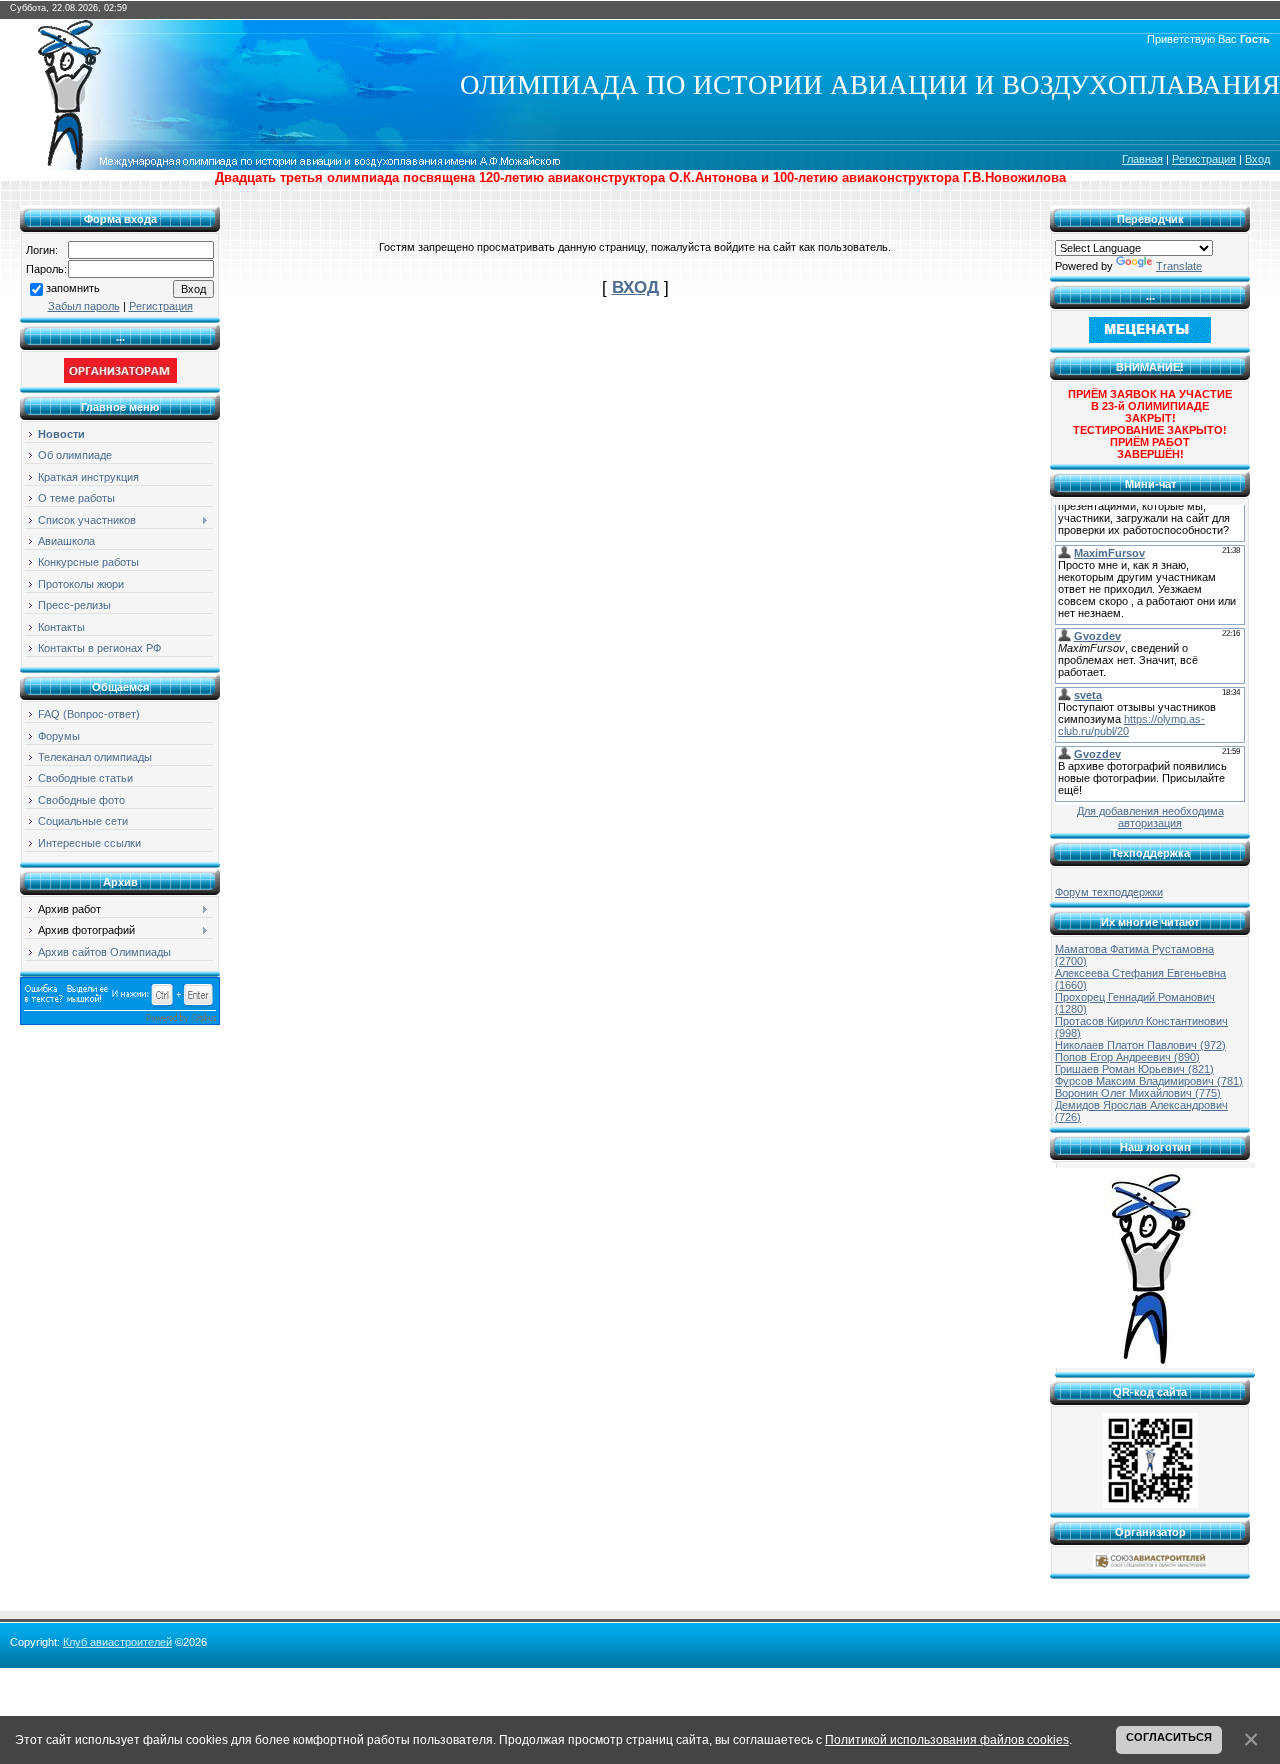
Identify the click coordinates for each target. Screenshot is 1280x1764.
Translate (1179, 266)
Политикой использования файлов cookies (947, 1739)
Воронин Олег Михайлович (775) (1138, 1093)
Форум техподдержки (1109, 892)
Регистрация (1204, 159)
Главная (1142, 159)
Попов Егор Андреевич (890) (1127, 1057)
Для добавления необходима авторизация (1150, 817)
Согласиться (1169, 1737)
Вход (1257, 159)
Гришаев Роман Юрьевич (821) (1134, 1069)
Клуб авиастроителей (117, 1642)
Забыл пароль (84, 306)
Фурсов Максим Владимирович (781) (1149, 1081)
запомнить (73, 288)
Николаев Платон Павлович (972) (1140, 1045)
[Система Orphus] (120, 1021)
